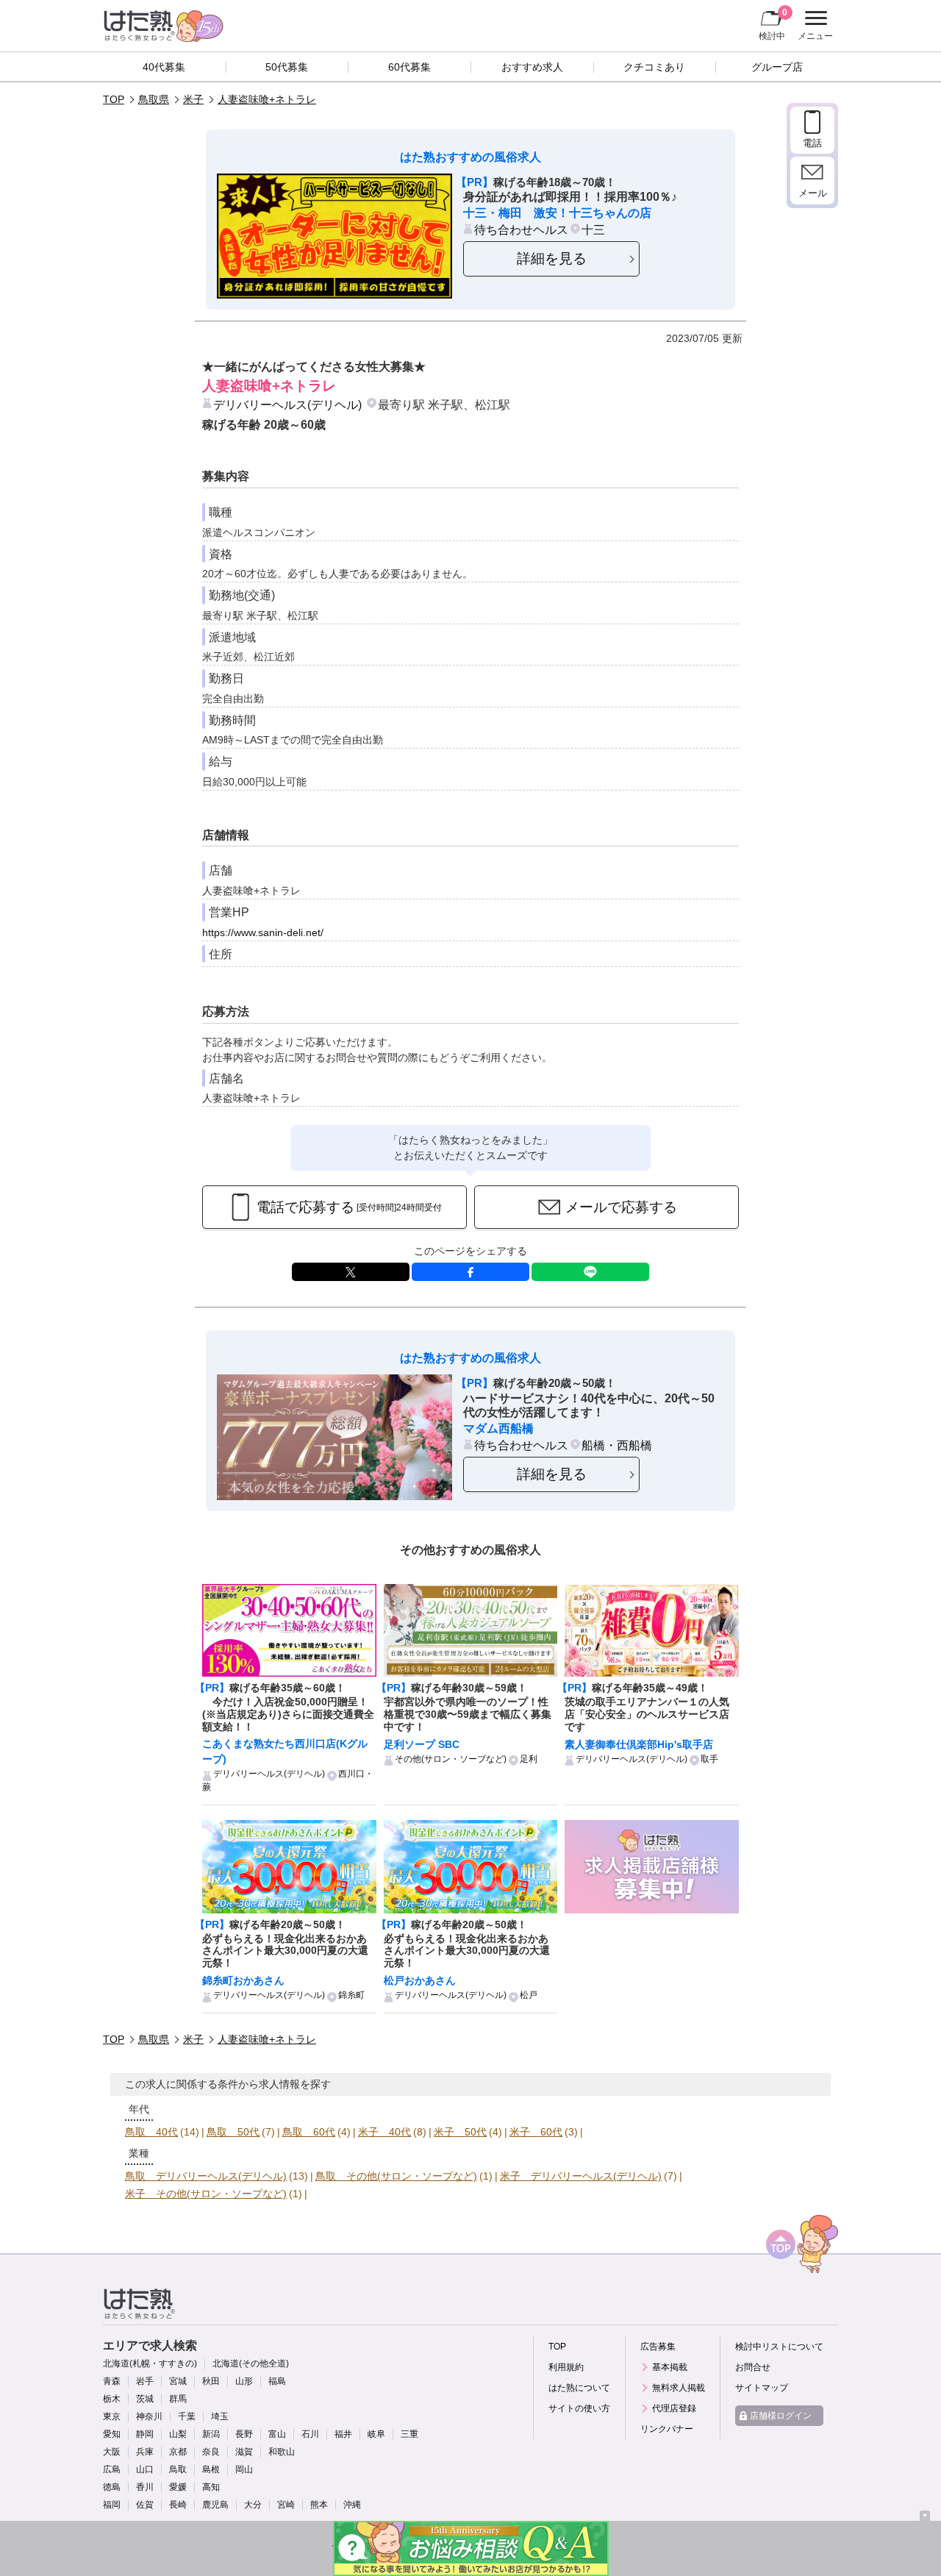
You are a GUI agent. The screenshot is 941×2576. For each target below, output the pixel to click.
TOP (114, 99)
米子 (193, 99)
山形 (244, 2381)
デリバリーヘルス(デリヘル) (287, 404)
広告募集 (658, 2347)
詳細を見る (552, 258)
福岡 (112, 2505)
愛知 (112, 2434)
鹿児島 (215, 2505)
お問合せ (753, 2367)
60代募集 (409, 67)
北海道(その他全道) (251, 2363)
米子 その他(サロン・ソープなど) (206, 2194)
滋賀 (244, 2452)
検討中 (773, 24)
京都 (178, 2452)
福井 (343, 2434)
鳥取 (178, 2469)
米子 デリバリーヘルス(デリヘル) (581, 2176)
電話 (812, 143)
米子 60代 (536, 2132)
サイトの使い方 (579, 2408)
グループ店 (777, 67)
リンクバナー (667, 2429)
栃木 (112, 2399)
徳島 (112, 2487)
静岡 (145, 2434)
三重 (409, 2434)
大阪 (112, 2452)
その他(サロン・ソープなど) (451, 1759)
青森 (112, 2381)
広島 (112, 2469)
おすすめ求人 (532, 67)
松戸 (529, 1995)
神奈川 (149, 2416)
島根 (211, 2469)
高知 (211, 2487)
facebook (470, 1272)
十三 (593, 229)
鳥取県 (154, 99)
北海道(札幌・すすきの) (150, 2363)
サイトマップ (762, 2388)
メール (813, 193)
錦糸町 (351, 1995)
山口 (145, 2469)
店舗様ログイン (781, 2416)
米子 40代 (384, 2132)
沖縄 (352, 2505)
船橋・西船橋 (617, 1445)
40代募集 (164, 67)
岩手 (145, 2381)
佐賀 (145, 2505)
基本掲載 (670, 2367)
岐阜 (376, 2434)
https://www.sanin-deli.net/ (263, 932)
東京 (112, 2416)
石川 (310, 2434)
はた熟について (579, 2388)
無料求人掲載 (679, 2388)
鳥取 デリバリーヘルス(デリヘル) (206, 2176)
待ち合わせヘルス (521, 229)
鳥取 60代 (309, 2132)
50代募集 (287, 67)
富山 (277, 2434)
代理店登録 (674, 2408)
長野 (244, 2434)
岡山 (244, 2469)
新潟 (211, 2434)
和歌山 (282, 2452)
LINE (590, 1272)
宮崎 (286, 2505)
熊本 (319, 2505)
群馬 (178, 2399)
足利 (529, 1759)
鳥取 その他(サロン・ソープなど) (396, 2176)
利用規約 (566, 2367)
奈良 (211, 2452)
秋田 (211, 2381)
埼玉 (220, 2416)
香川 (145, 2487)
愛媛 (178, 2487)
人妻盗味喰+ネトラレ (267, 99)
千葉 (187, 2416)
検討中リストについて (779, 2347)
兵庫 (145, 2452)
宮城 (178, 2381)
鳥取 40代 (151, 2132)
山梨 (178, 2434)
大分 (253, 2505)
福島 (277, 2381)
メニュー (813, 27)
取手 (709, 1759)
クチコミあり (654, 67)
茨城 (145, 2399)
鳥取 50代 (233, 2132)
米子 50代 (460, 2132)
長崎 (178, 2505)
